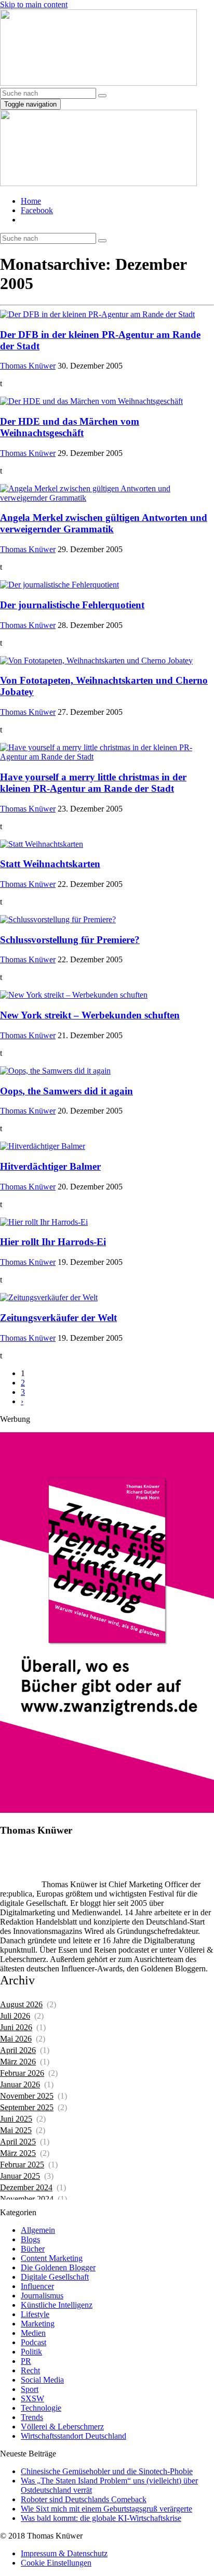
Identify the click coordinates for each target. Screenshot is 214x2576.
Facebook (37, 210)
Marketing (38, 2324)
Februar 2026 (22, 2073)
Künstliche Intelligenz (57, 2305)
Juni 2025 (16, 2119)
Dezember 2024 (26, 2187)
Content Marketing (52, 2258)
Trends (32, 2417)
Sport (30, 2389)
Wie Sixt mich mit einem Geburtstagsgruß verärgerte (106, 2509)
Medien (33, 2333)
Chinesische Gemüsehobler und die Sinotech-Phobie (107, 2471)
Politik (31, 2352)
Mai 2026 (16, 2039)
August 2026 (21, 2004)
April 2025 (18, 2142)
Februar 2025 (22, 2165)
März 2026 (18, 2062)
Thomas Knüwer (28, 366)
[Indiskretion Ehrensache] (98, 83)
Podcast (34, 2342)
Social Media (42, 2380)
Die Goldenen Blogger (58, 2267)
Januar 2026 (20, 2084)
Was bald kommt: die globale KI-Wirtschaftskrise (101, 2518)
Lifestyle (35, 2314)
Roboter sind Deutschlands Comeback (84, 2499)
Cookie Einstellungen (56, 2563)
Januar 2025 (20, 2176)
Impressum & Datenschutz (64, 2553)
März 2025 (18, 2153)
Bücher (33, 2249)
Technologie (41, 2408)
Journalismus (42, 2296)
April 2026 (18, 2050)
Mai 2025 (16, 2130)
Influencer (37, 2286)
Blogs (30, 2239)
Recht (30, 2370)
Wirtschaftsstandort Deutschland (73, 2436)
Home (31, 201)
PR (26, 2361)
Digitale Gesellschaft (55, 2277)
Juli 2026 (15, 2016)
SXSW (32, 2398)
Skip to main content (34, 4)
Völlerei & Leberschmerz (62, 2427)
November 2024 (27, 2199)
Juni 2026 (16, 2027)
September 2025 (27, 2107)
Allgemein (38, 2230)
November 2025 (27, 2096)
